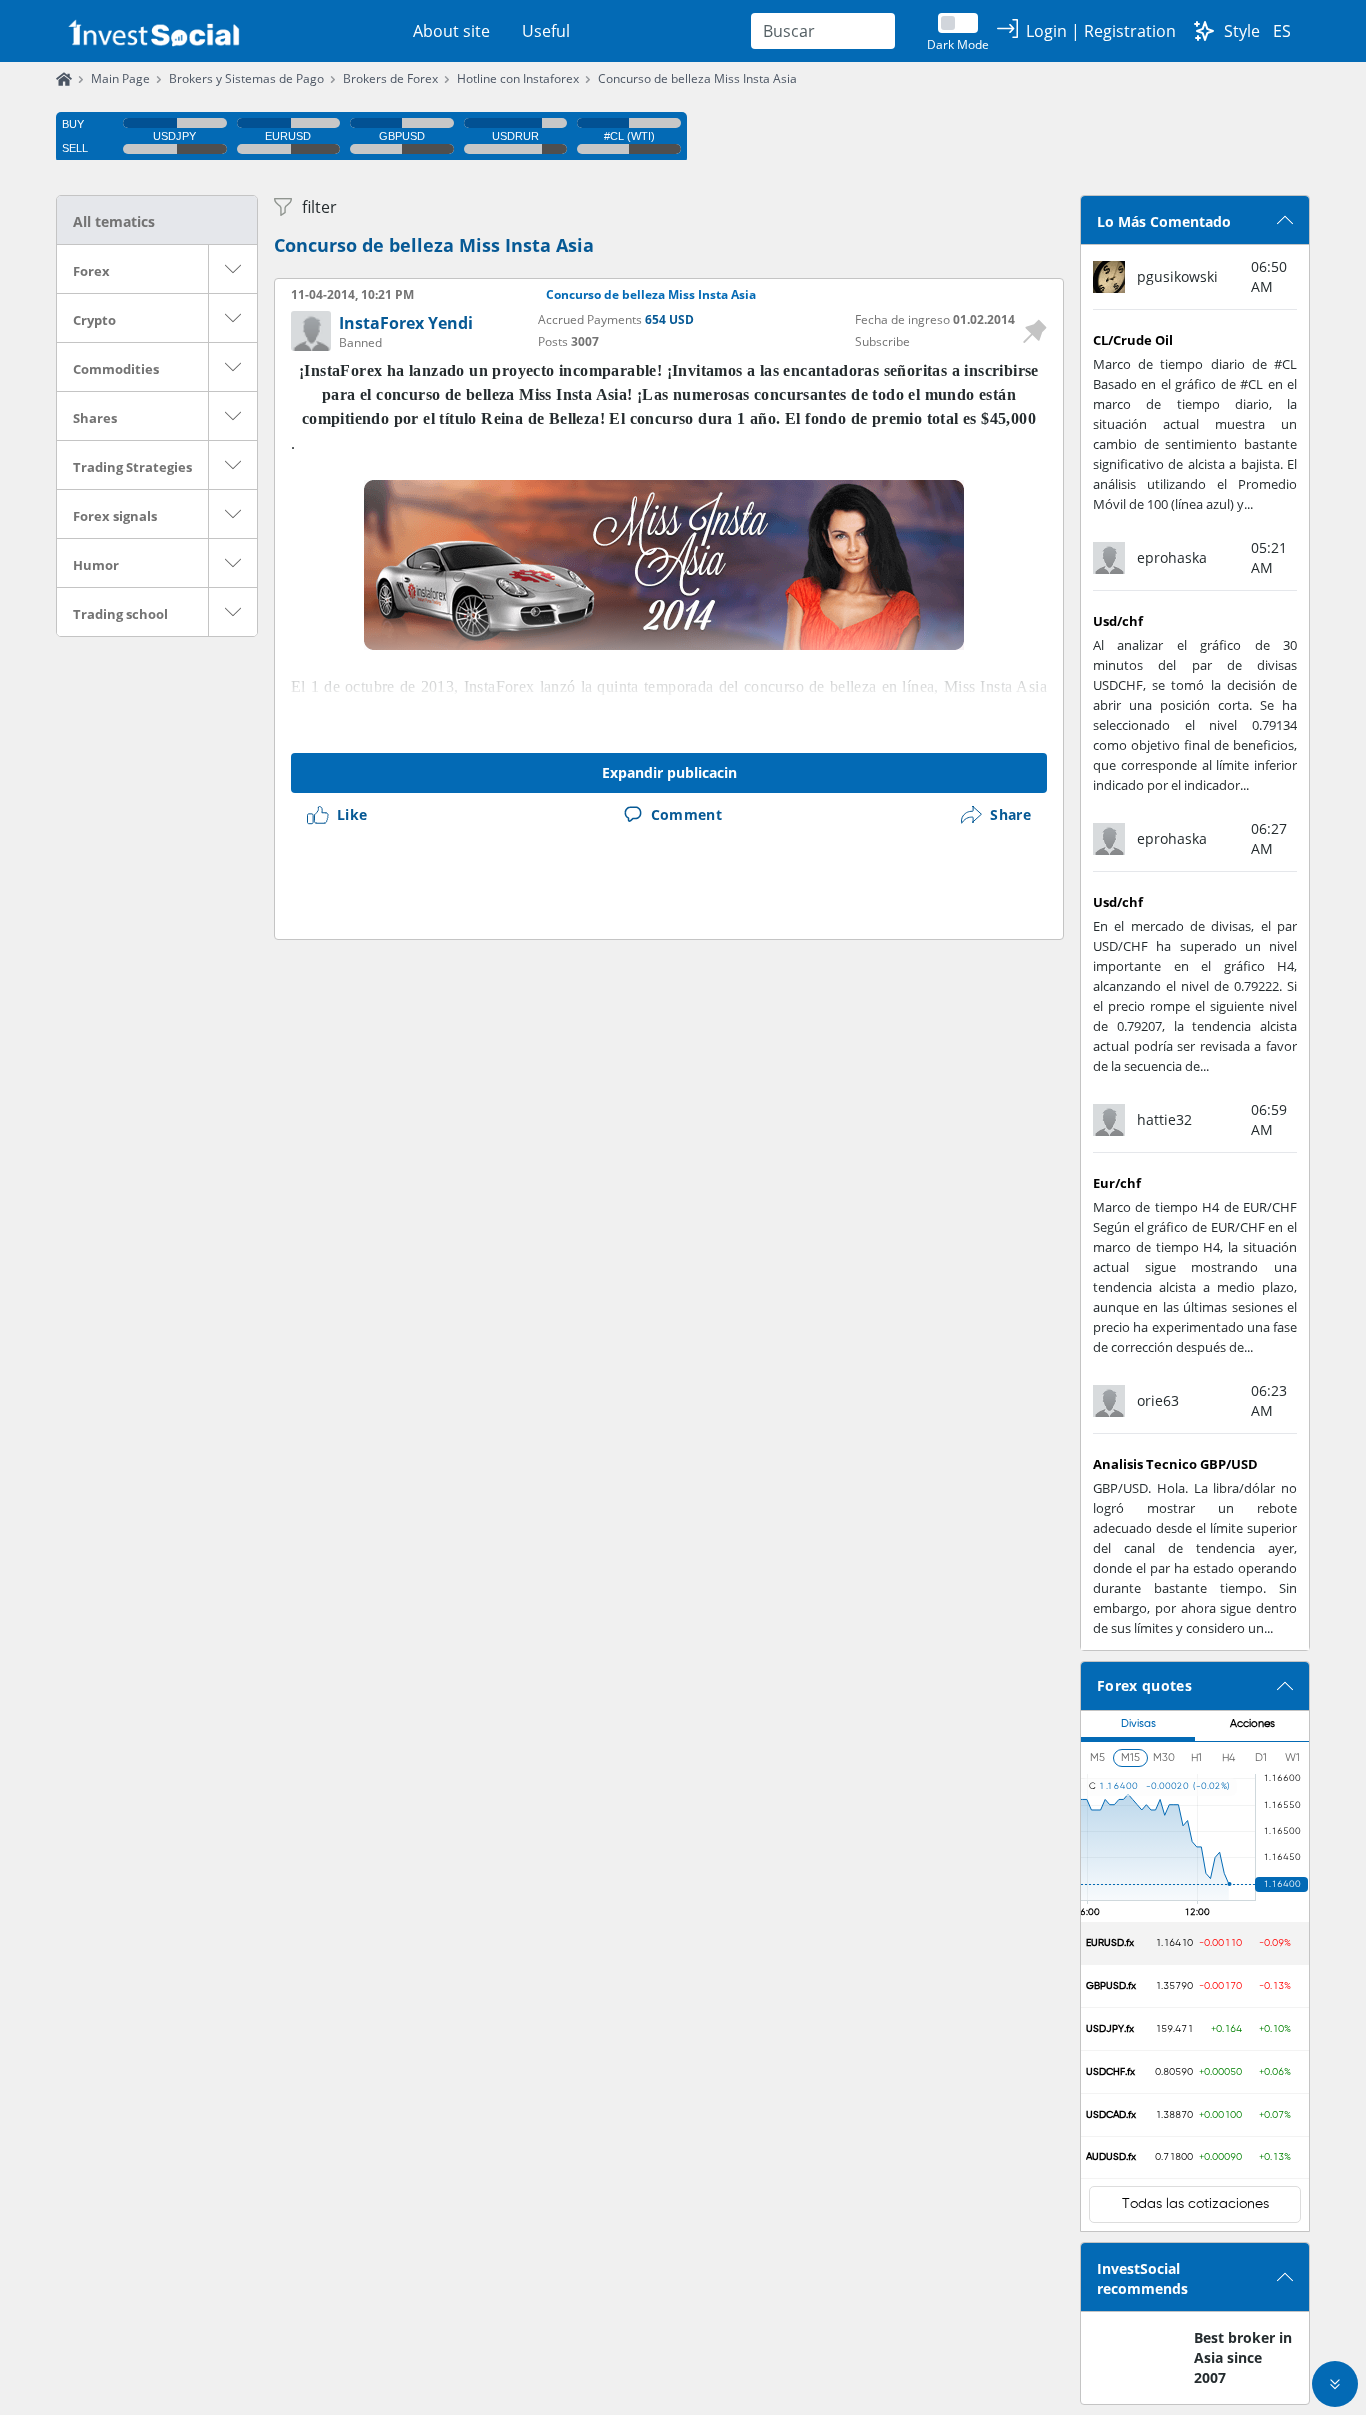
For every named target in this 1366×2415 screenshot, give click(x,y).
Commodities (116, 369)
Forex (91, 271)
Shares (95, 418)
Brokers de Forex (390, 78)
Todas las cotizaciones (1195, 2204)
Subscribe (882, 341)
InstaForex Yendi (406, 323)
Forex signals (115, 516)
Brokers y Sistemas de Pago (246, 78)
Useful (546, 31)
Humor (96, 565)
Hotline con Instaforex (518, 78)
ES (1282, 31)
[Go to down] (1335, 2384)
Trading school (120, 614)
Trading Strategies (132, 467)
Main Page (120, 78)
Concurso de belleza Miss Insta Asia (697, 78)
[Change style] (1204, 31)
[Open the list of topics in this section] (233, 269)
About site (451, 31)
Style (1242, 31)
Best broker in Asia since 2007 (1243, 2357)
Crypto (94, 320)
